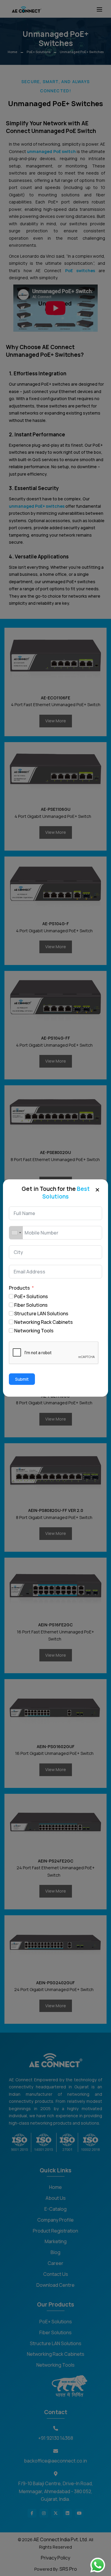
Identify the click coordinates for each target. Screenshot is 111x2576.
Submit (22, 1379)
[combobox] (16, 1233)
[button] (97, 1189)
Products (19, 1288)
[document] (55, 1288)
